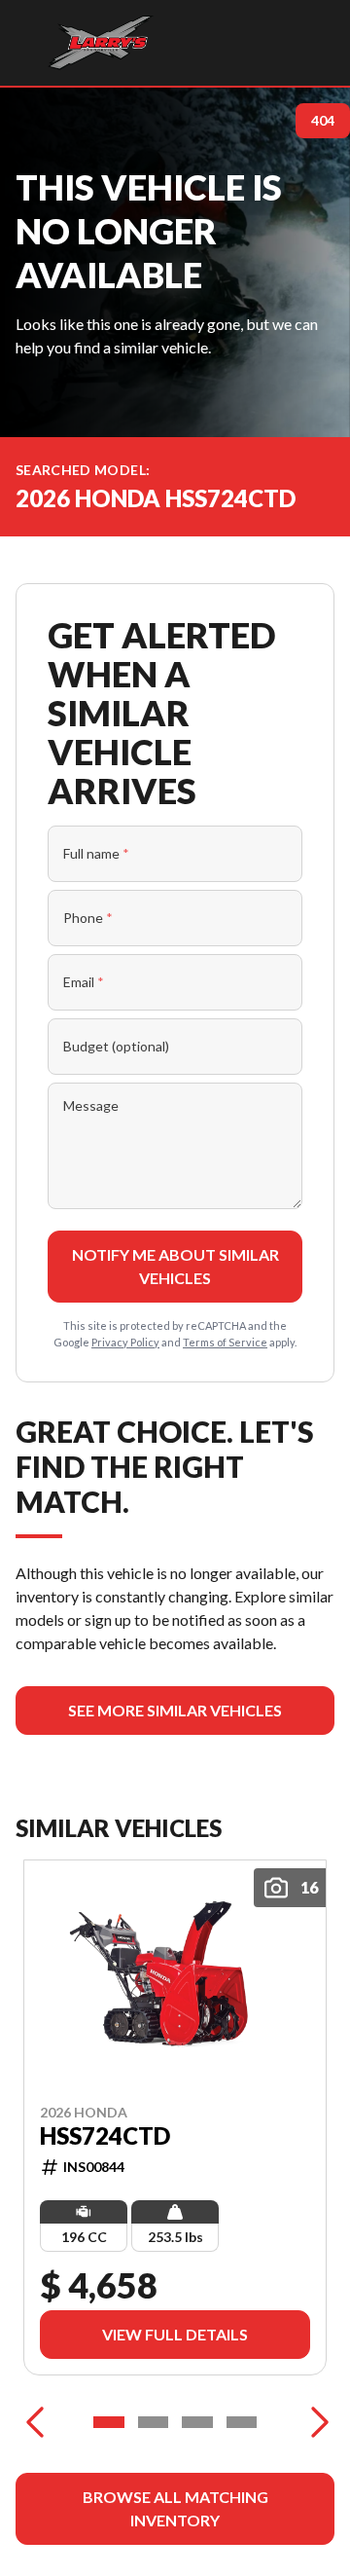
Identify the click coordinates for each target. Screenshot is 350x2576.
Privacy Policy (125, 1342)
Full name (96, 853)
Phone (88, 918)
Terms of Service (225, 1342)
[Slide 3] (197, 2422)
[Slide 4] (242, 2422)
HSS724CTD (105, 2136)
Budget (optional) (116, 1046)
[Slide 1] (109, 2422)
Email (84, 982)
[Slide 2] (154, 2422)
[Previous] (35, 2422)
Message (91, 1105)
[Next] (315, 2422)
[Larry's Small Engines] (101, 43)
